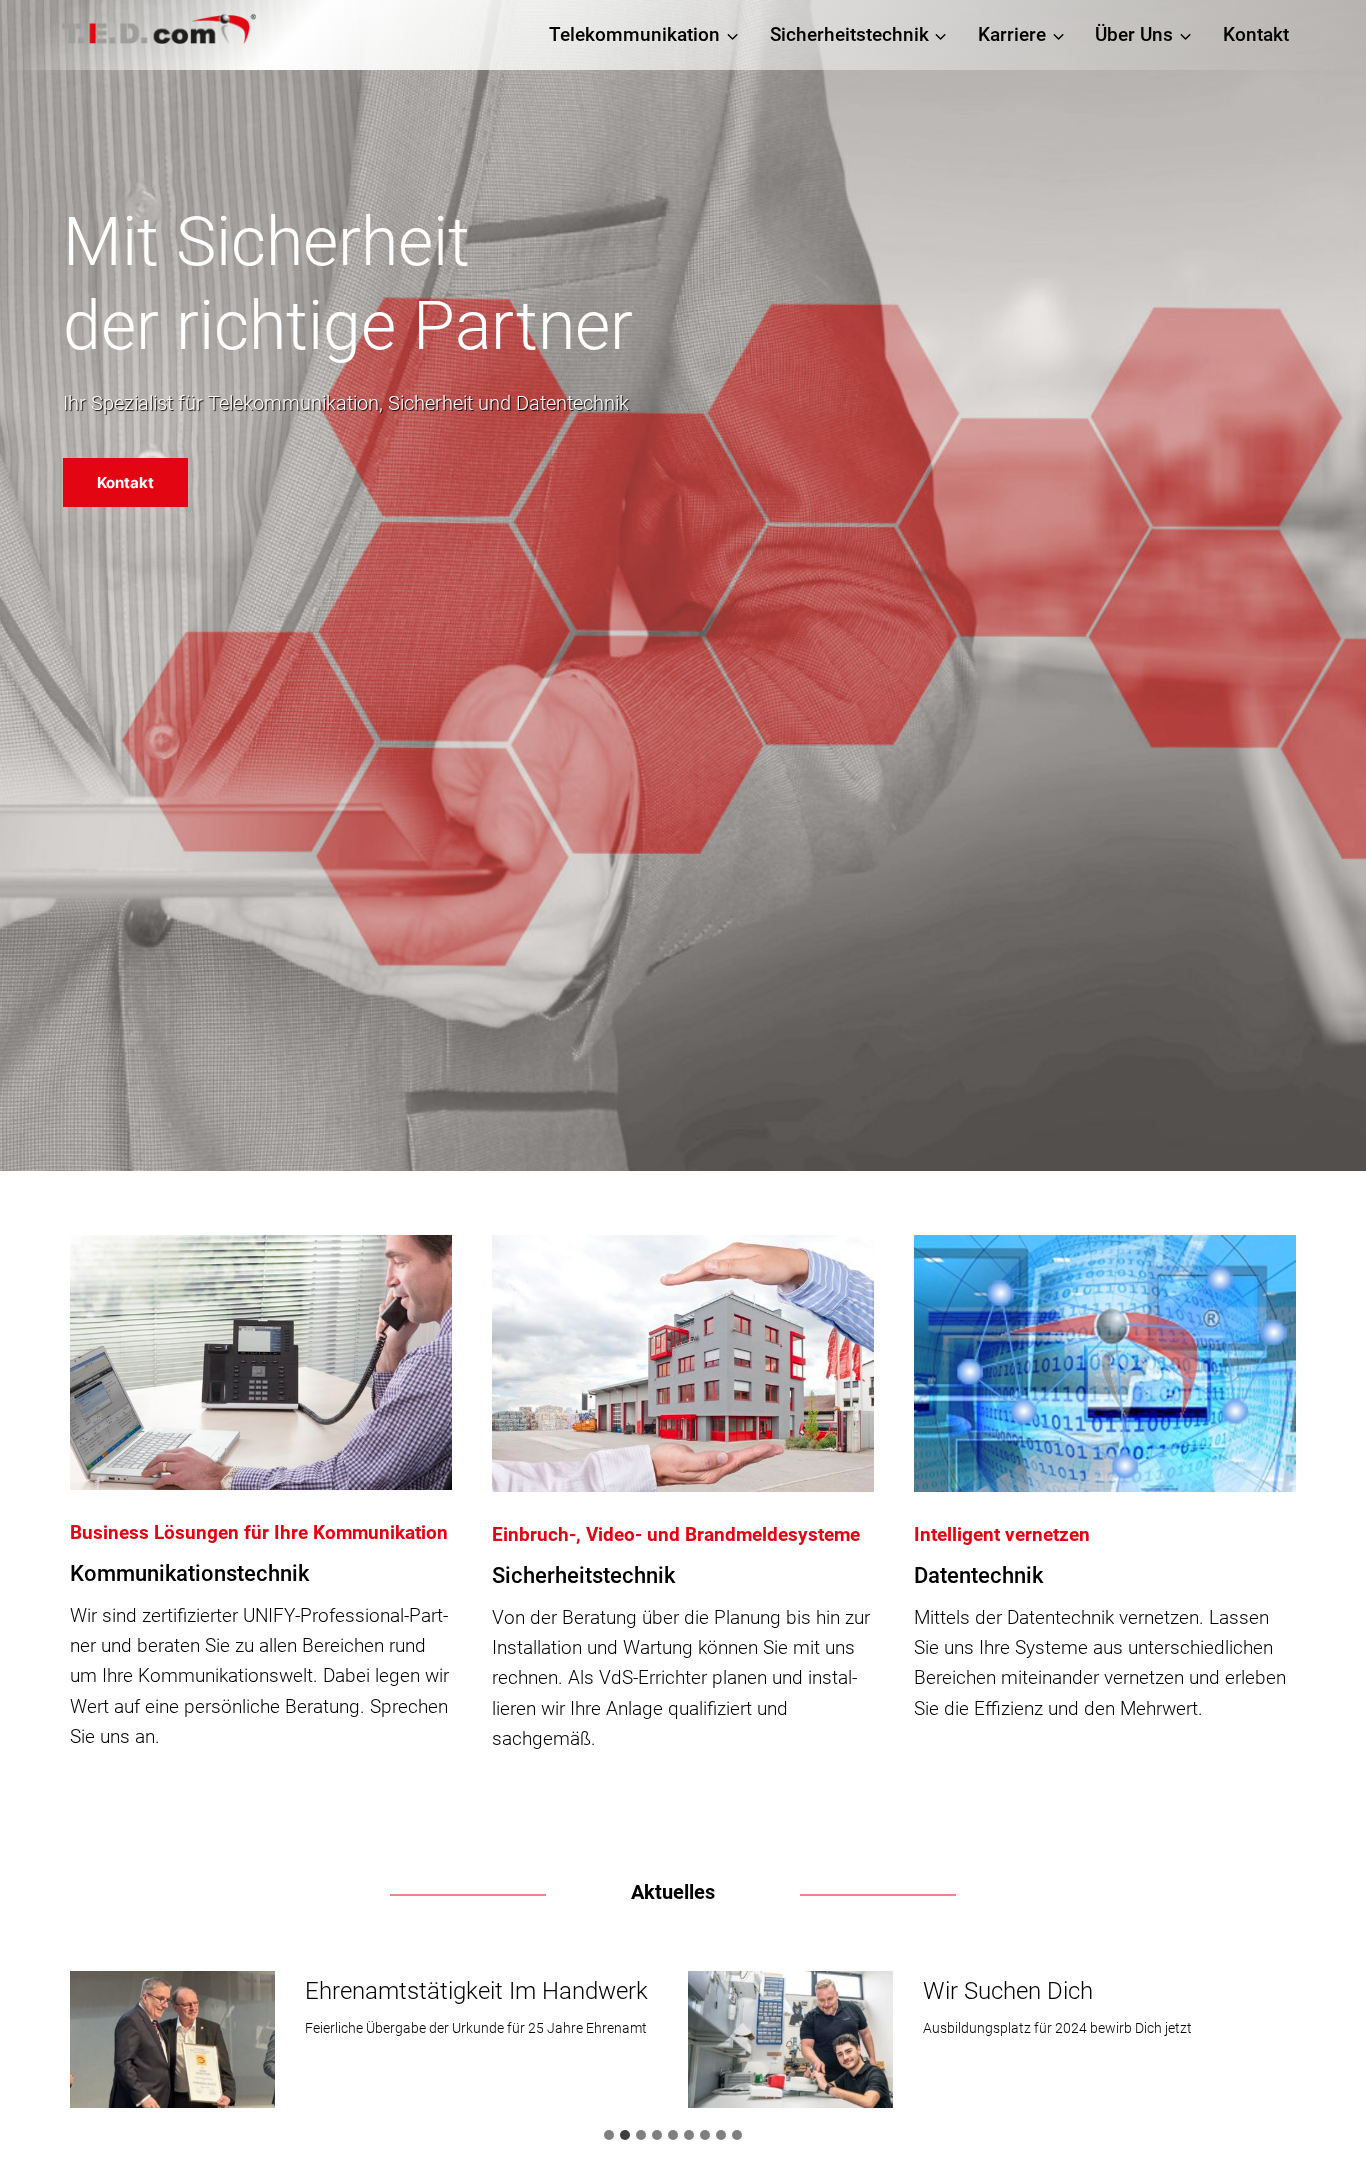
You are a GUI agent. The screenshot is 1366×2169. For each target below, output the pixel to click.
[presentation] (172, 2039)
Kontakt (1256, 34)
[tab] (609, 2135)
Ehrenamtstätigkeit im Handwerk (476, 1991)
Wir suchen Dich (1008, 1991)
